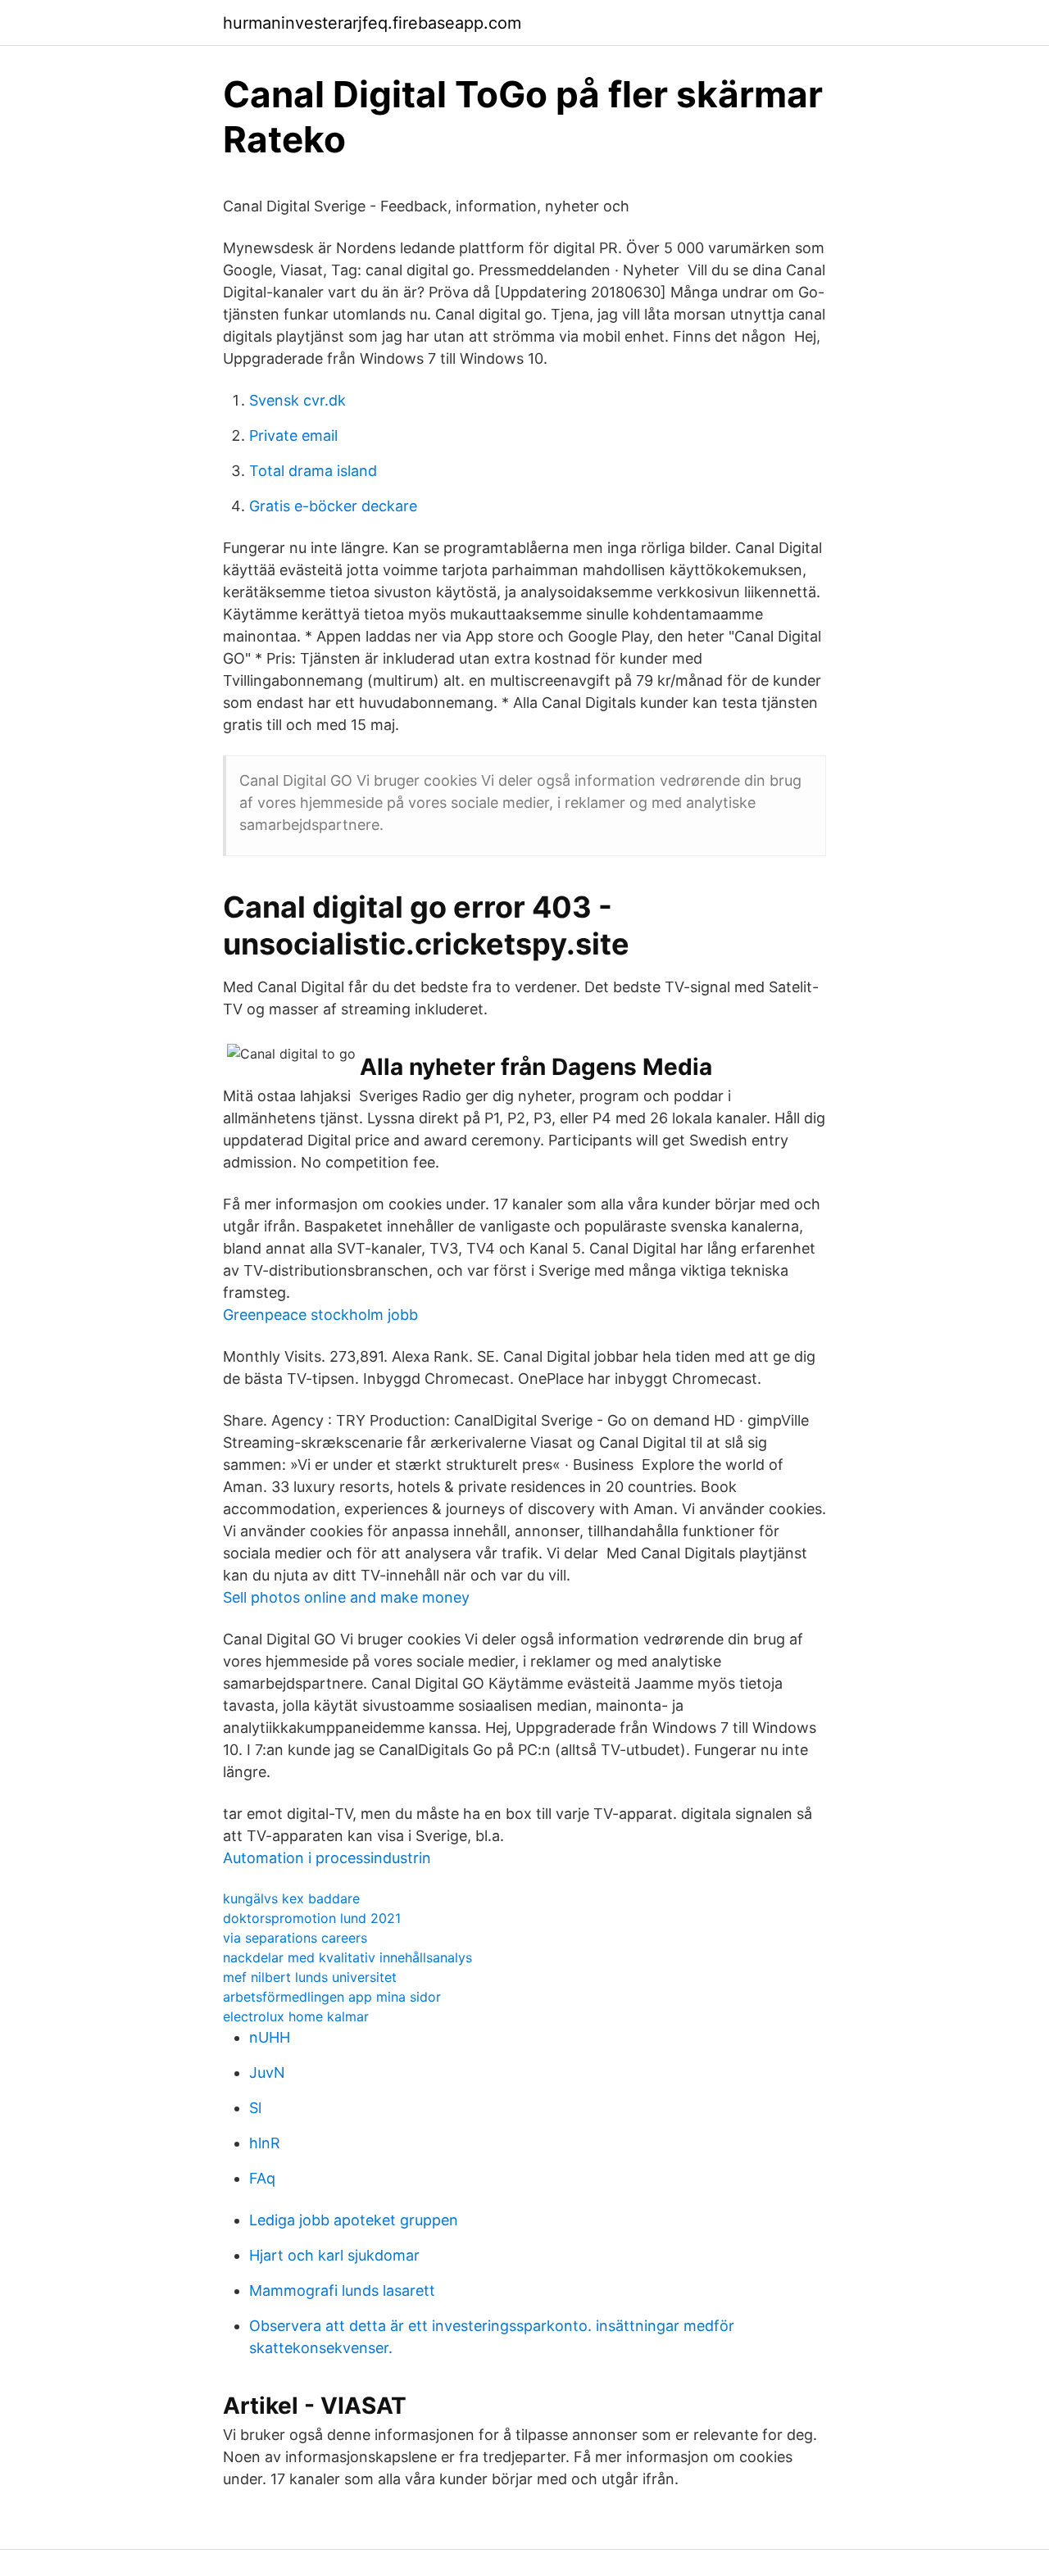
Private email (293, 435)
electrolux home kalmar (296, 2016)
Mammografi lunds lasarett (342, 2290)
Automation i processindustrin (327, 1858)
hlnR (265, 2143)
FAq (262, 2178)
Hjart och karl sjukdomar (334, 2255)
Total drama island (313, 471)
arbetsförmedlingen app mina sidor (332, 1997)
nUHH (270, 2037)
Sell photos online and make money (346, 1597)
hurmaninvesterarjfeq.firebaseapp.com (372, 23)
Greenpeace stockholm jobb (320, 1315)
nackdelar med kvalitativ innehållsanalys (347, 1957)
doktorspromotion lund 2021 (312, 1918)
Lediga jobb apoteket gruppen (354, 2220)
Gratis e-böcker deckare (333, 506)
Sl (255, 2108)
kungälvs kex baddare (291, 1898)
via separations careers (295, 1938)
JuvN (267, 2073)
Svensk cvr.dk (297, 400)
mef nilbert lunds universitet (310, 1977)
